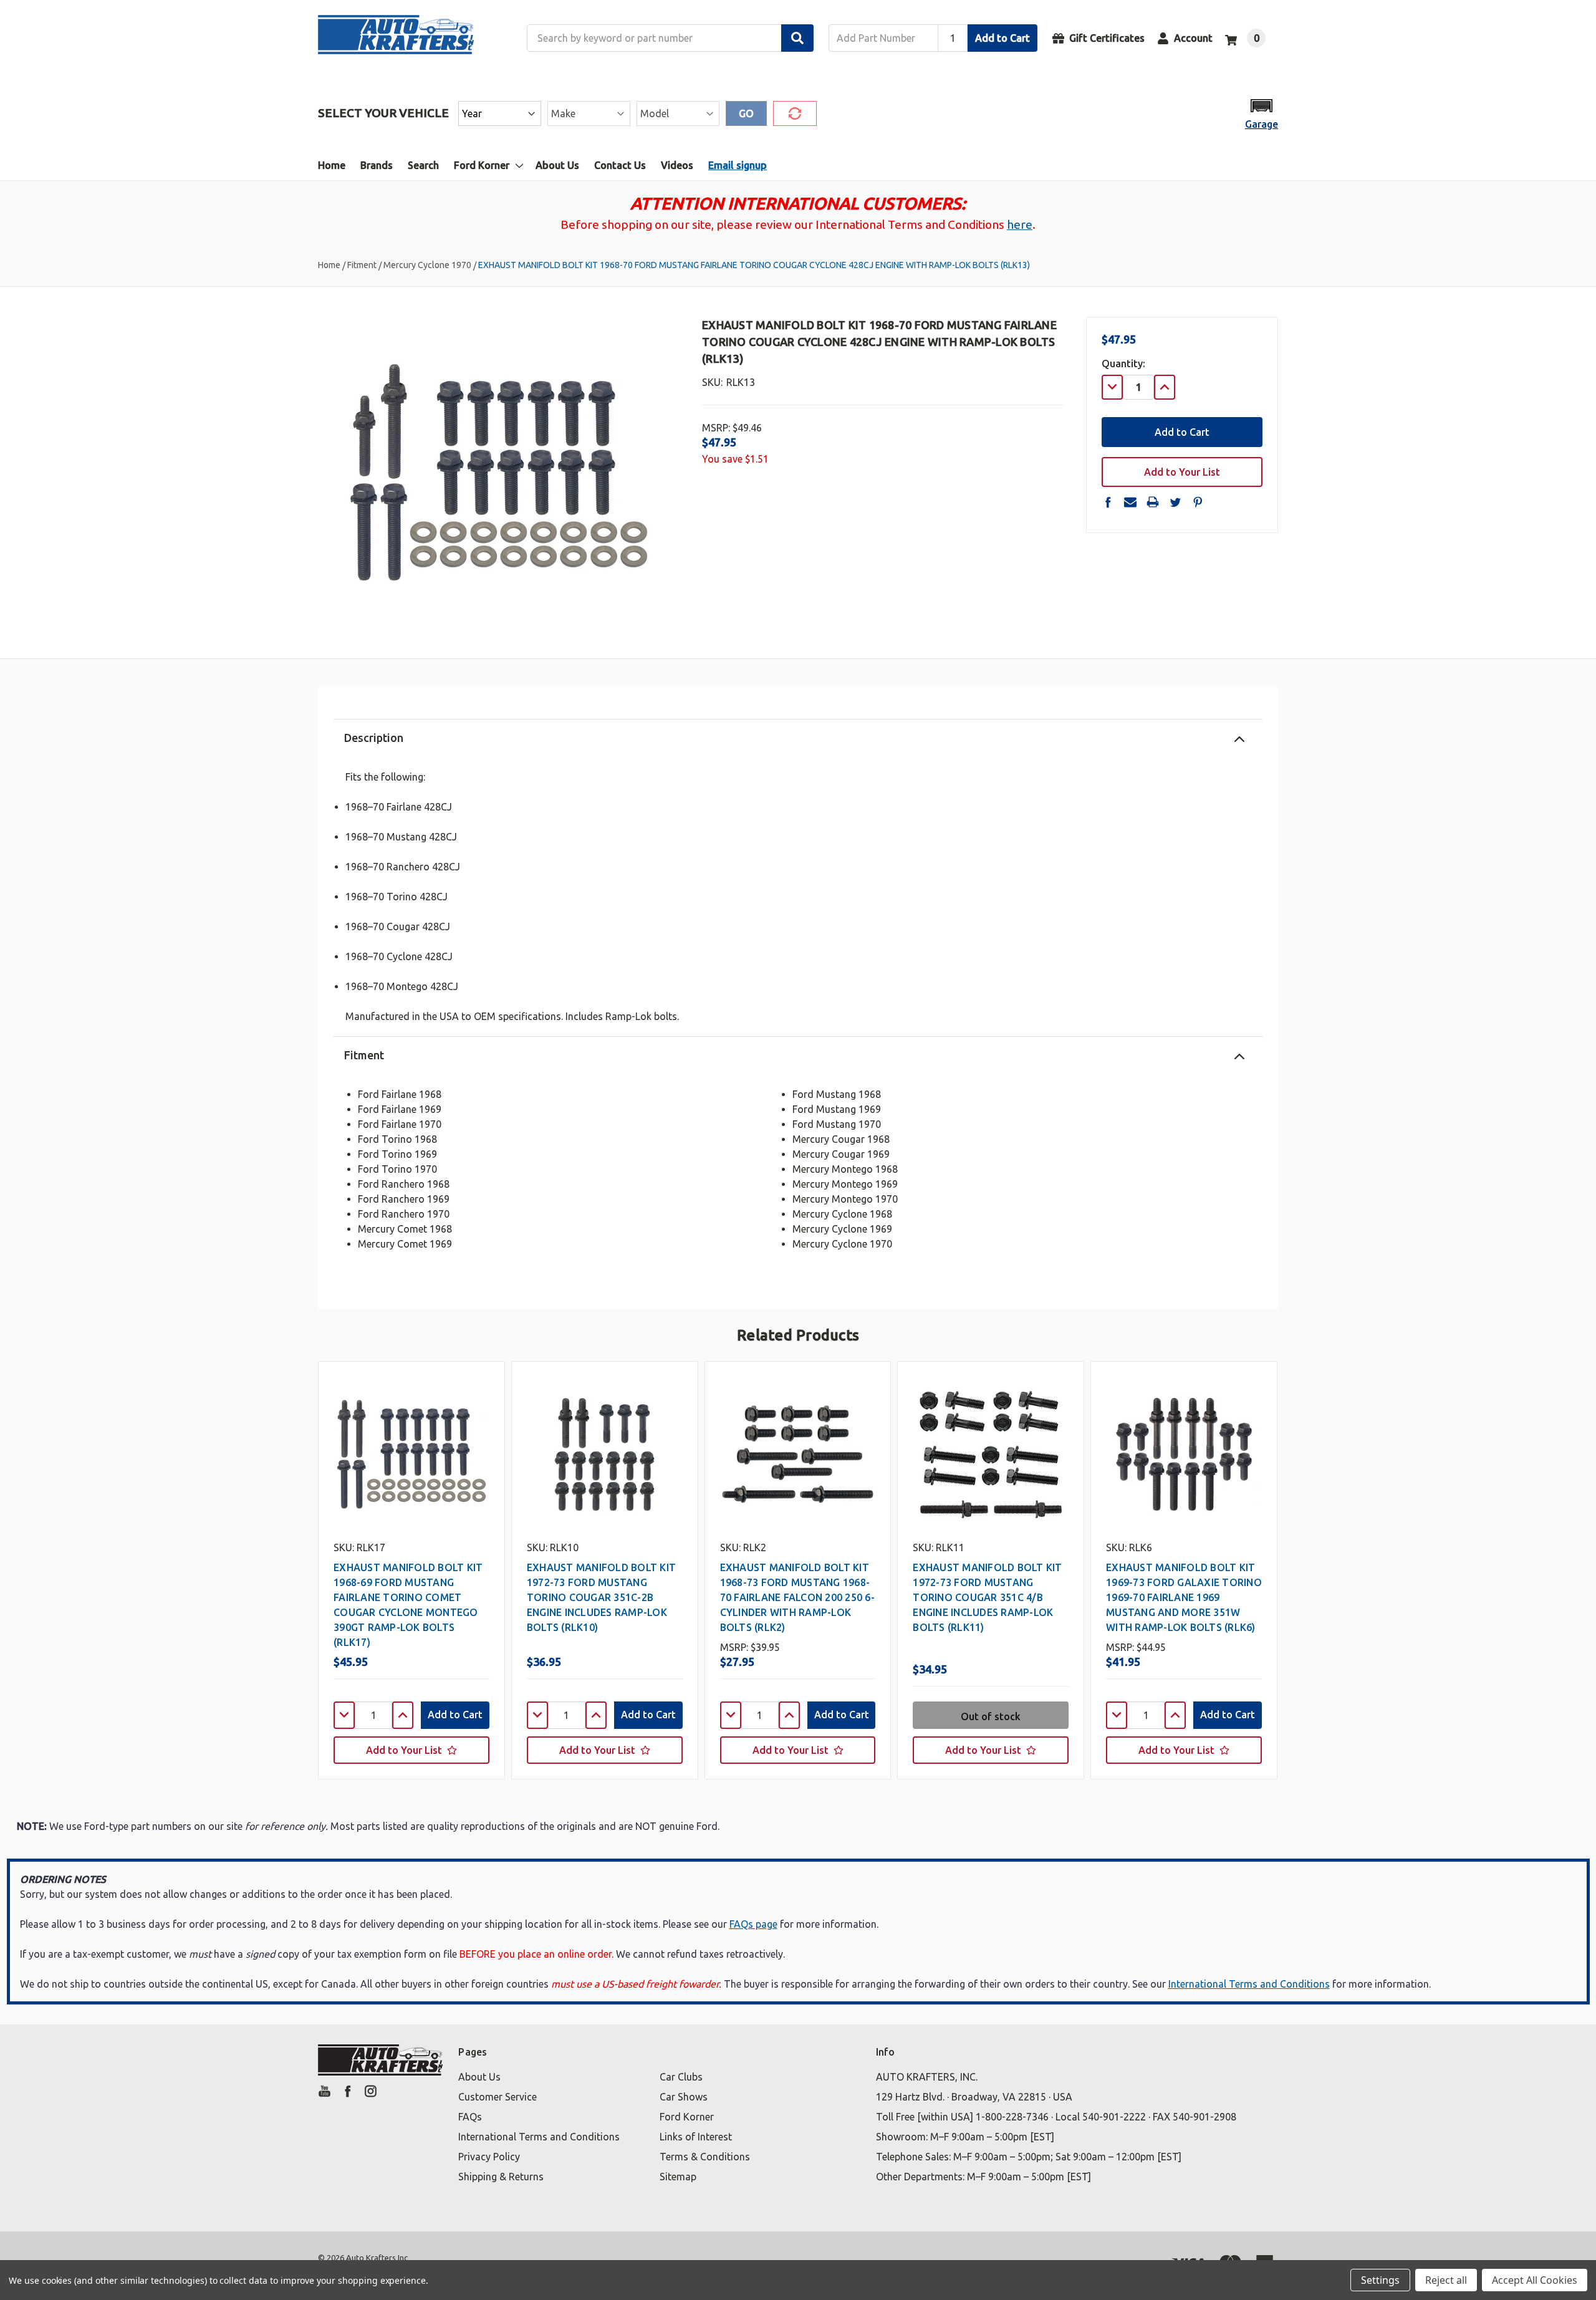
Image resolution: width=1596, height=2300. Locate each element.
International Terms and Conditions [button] (539, 2137)
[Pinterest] (1198, 502)
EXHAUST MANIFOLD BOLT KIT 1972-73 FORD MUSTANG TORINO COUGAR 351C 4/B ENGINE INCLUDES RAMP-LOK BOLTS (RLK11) (987, 1597)
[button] (1262, 113)
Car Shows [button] (684, 2097)
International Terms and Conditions (1249, 1984)
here (1020, 224)
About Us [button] (479, 2077)
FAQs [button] (470, 2117)
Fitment (364, 1055)
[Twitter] (1175, 502)
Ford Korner (482, 165)
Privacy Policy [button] (489, 2157)
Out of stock (991, 1716)
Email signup (738, 165)
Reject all (1446, 2280)
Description (374, 738)
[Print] (1153, 502)
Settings (1380, 2280)
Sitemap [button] (678, 2177)
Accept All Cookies (1535, 2280)
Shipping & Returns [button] (501, 2177)
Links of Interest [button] (696, 2137)
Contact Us (620, 165)
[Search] (797, 38)
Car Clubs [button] (681, 2077)
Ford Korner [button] (687, 2117)
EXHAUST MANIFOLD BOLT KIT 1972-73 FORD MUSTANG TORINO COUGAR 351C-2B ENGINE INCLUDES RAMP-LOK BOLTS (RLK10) (601, 1597)
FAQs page (753, 1924)
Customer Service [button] (498, 2097)
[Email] (1130, 502)
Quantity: (1123, 363)
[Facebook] (1108, 502)
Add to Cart (1002, 38)
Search (423, 165)
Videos (677, 165)
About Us (557, 165)
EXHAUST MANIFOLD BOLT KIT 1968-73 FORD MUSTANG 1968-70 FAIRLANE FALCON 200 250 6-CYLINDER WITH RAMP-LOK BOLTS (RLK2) (797, 1597)
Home (332, 165)
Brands (377, 165)
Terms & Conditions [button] (705, 2157)
